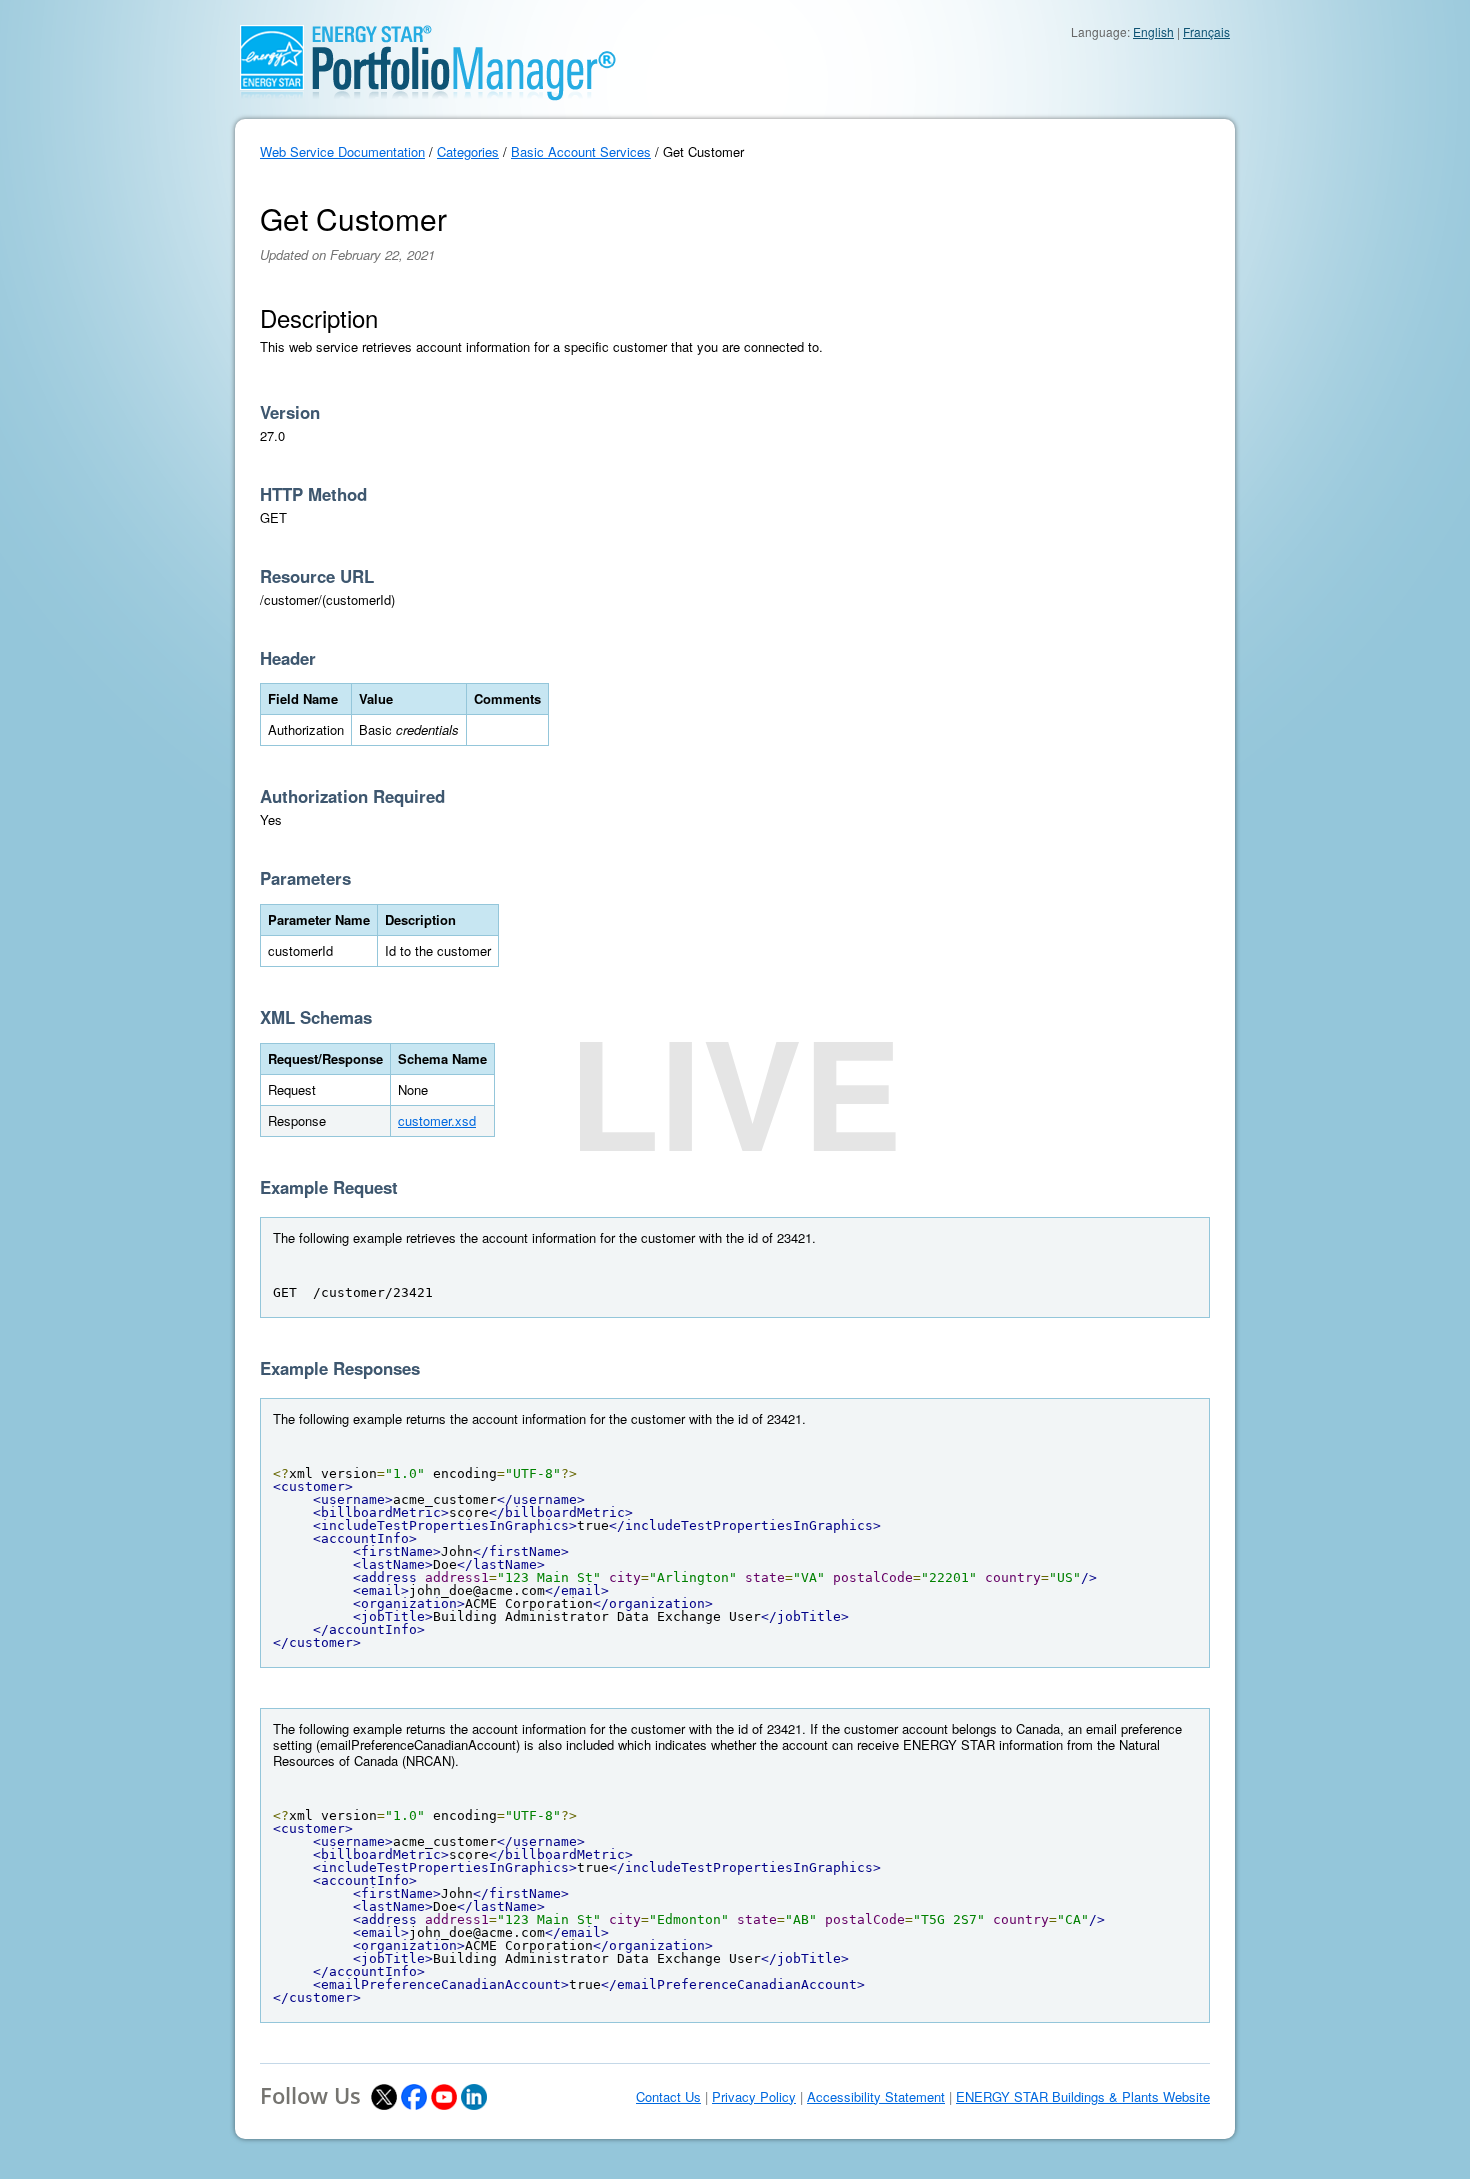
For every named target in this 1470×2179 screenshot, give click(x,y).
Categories (468, 151)
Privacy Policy (754, 2097)
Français (1206, 31)
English (1153, 31)
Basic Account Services (581, 151)
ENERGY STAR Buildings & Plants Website (1083, 2097)
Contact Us (668, 2097)
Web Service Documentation (342, 151)
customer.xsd (437, 1120)
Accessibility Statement (876, 2097)
